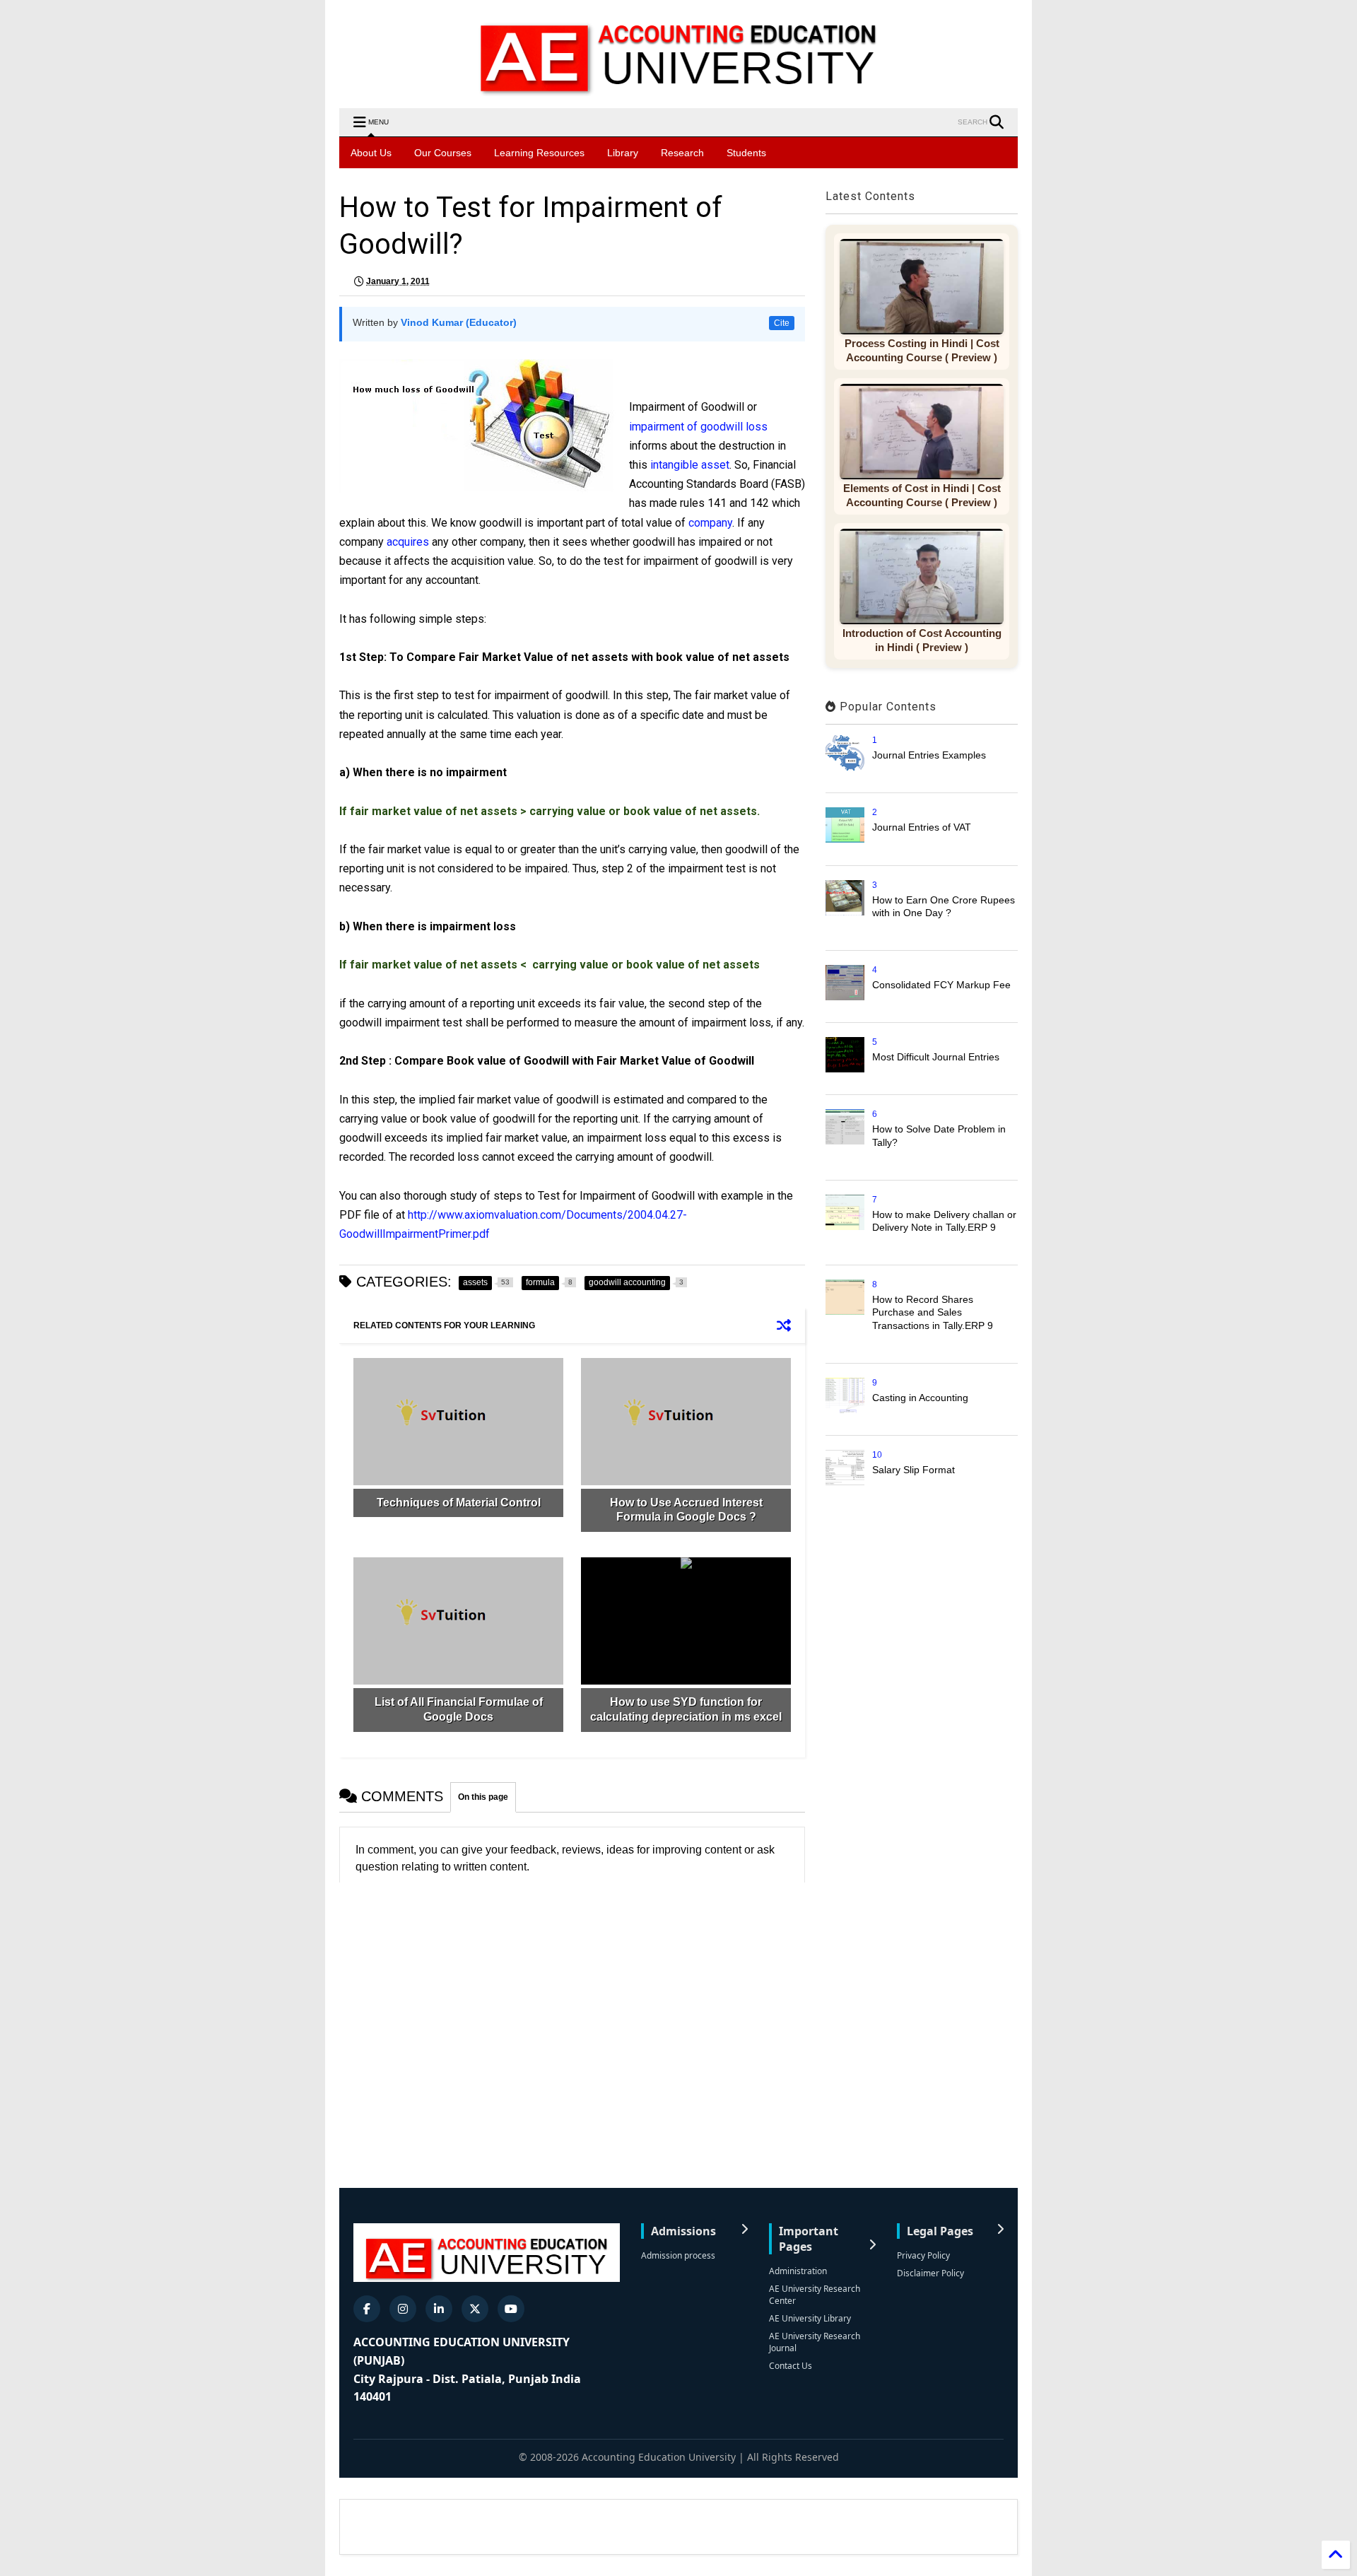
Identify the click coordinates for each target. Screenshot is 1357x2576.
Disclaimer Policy (930, 2273)
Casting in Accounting (920, 1398)
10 (877, 1455)
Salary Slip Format (914, 1470)
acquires (408, 542)
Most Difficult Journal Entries (936, 1057)
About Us (371, 153)
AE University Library (810, 2318)
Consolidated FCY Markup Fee (941, 985)
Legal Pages (940, 2231)
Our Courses (443, 153)
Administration (798, 2271)
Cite (782, 323)
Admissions (683, 2231)
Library (623, 153)
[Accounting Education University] (678, 90)
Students (746, 153)
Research (682, 153)
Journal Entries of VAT (922, 827)
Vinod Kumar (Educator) (459, 322)
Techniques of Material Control (459, 1503)
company (710, 523)
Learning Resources (539, 153)
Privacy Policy (923, 2255)
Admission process (678, 2255)
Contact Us (791, 2366)
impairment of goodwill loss (698, 427)
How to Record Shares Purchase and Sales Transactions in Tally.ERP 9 (933, 1312)
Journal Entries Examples (929, 755)
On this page (483, 1797)
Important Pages (809, 2239)
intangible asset (690, 465)
